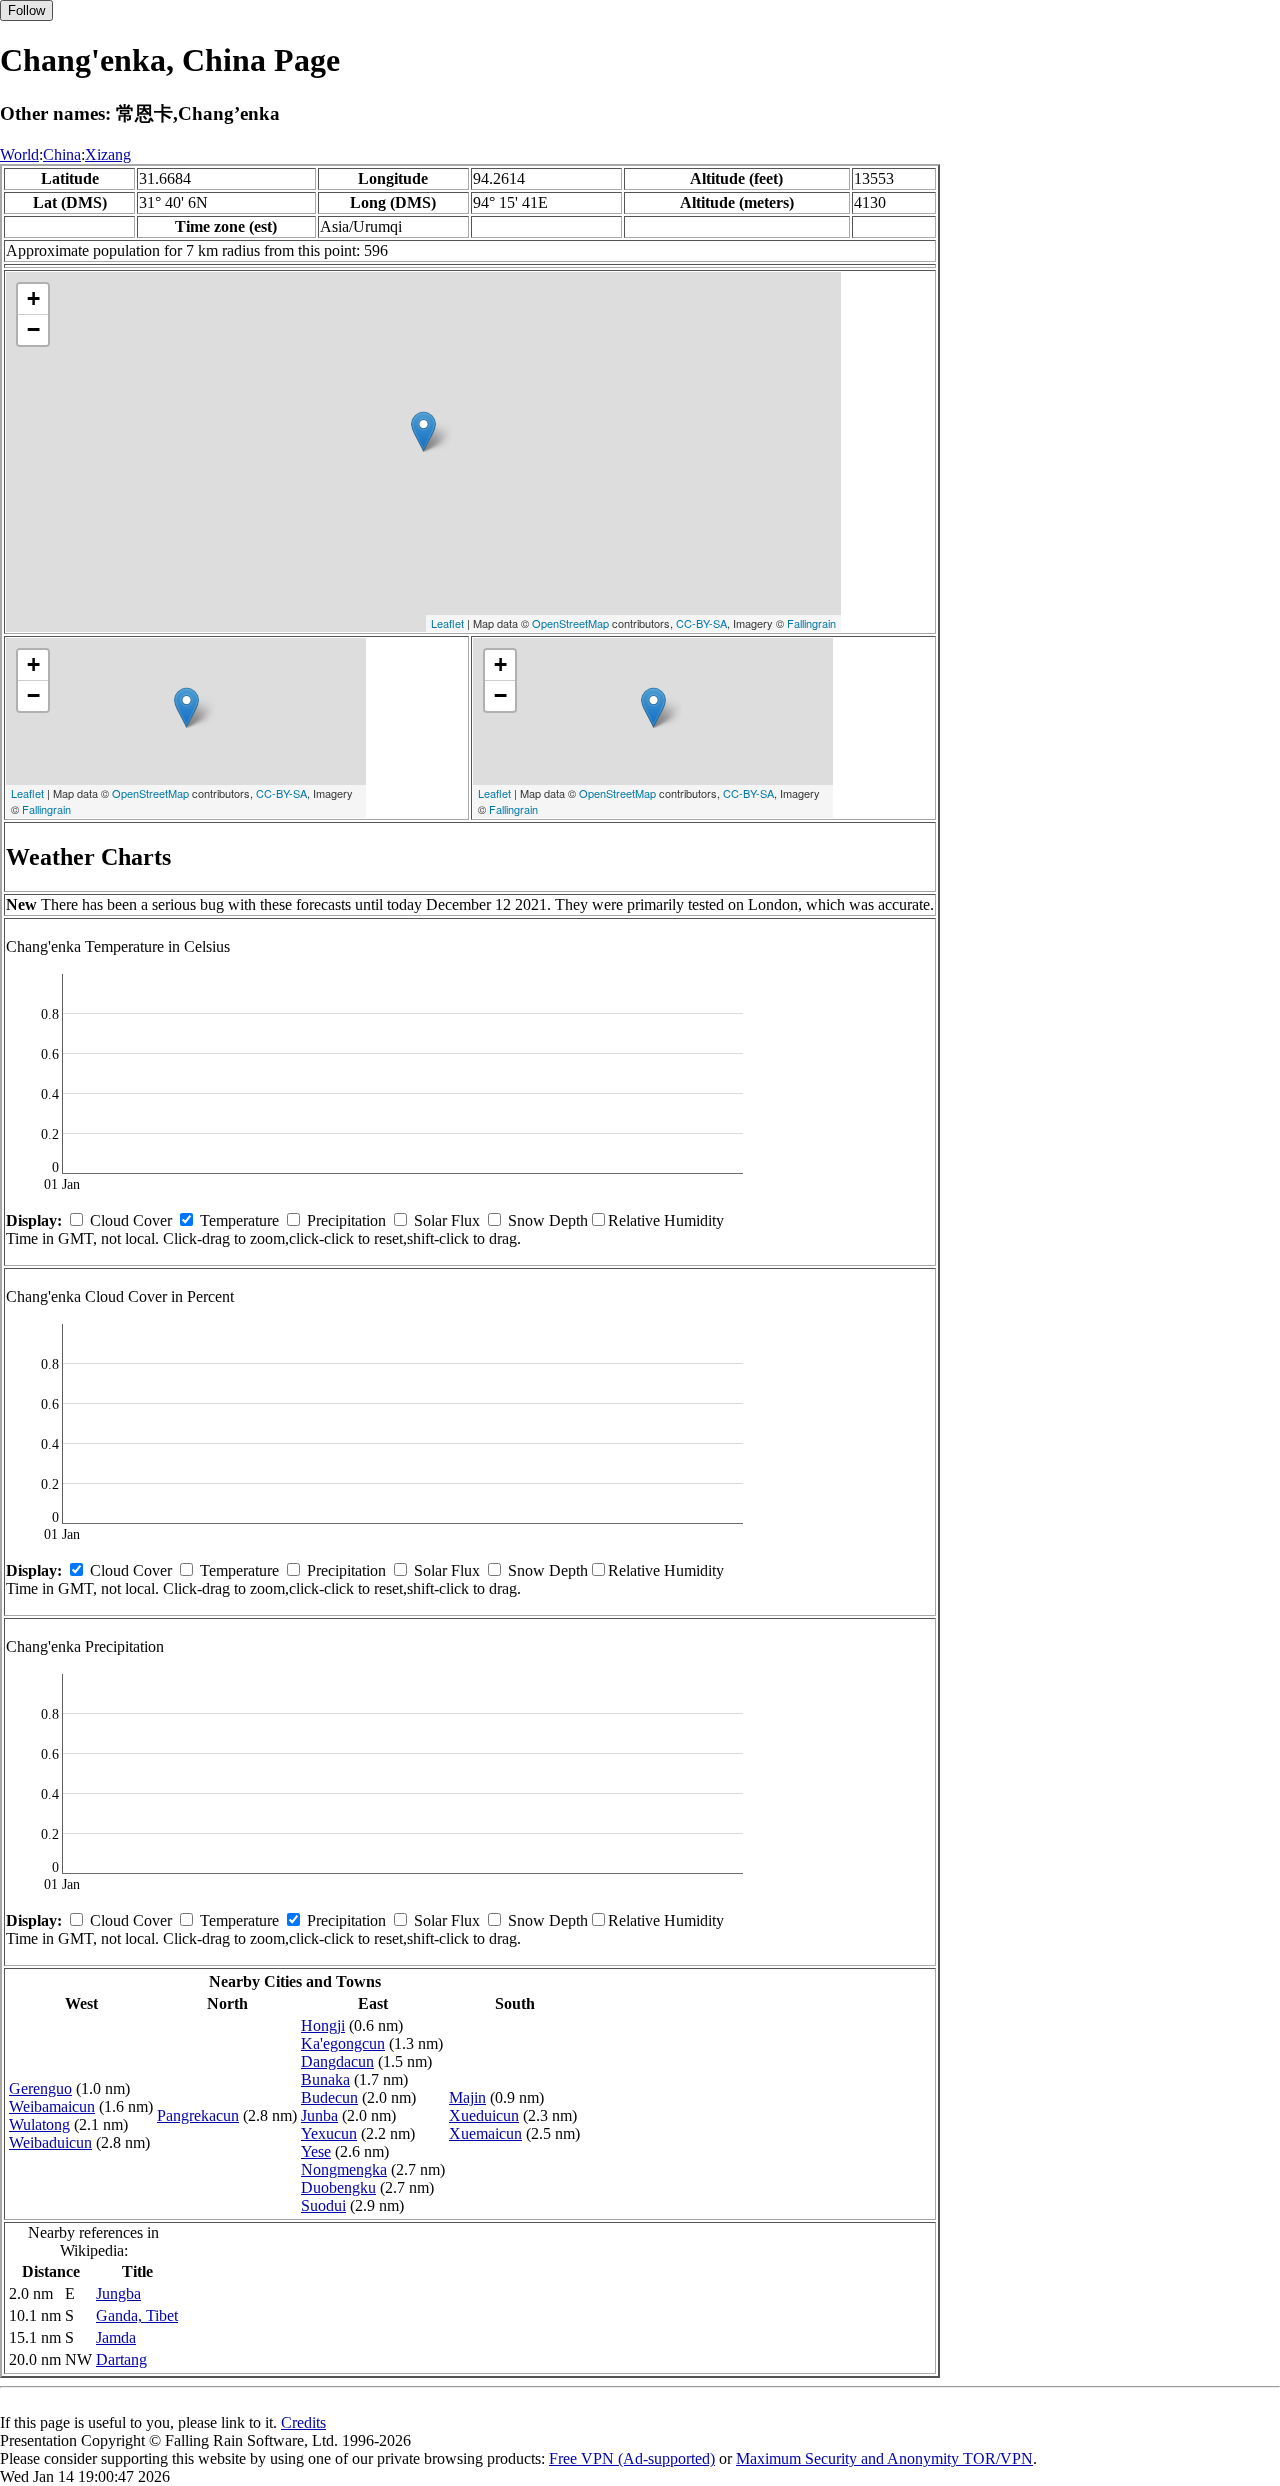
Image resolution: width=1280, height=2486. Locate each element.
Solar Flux (447, 1220)
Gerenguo (40, 2088)
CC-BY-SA (701, 623)
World (19, 154)
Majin (467, 2097)
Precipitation (346, 1220)
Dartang (121, 2359)
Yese (316, 2151)
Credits (303, 2422)
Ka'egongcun (343, 2043)
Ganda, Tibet (137, 2315)
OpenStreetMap (570, 623)
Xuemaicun (485, 2133)
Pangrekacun (198, 2115)
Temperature (239, 1220)
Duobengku (338, 2187)
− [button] (33, 329)
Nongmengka (344, 2169)
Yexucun (329, 2133)
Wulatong (39, 2124)
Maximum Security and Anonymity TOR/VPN (884, 2458)
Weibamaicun (52, 2106)
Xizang (108, 154)
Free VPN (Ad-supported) (632, 2458)
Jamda (116, 2337)
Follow (26, 10)
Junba (319, 2115)
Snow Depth (548, 1220)
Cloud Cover (131, 1220)
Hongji (323, 2025)
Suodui (323, 2205)
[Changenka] (423, 431)
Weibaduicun (50, 2142)
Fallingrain (811, 623)
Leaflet (447, 623)
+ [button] (33, 298)
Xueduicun (484, 2115)
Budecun (329, 2097)
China (62, 154)
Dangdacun (337, 2061)
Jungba (118, 2293)
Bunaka (325, 2079)
